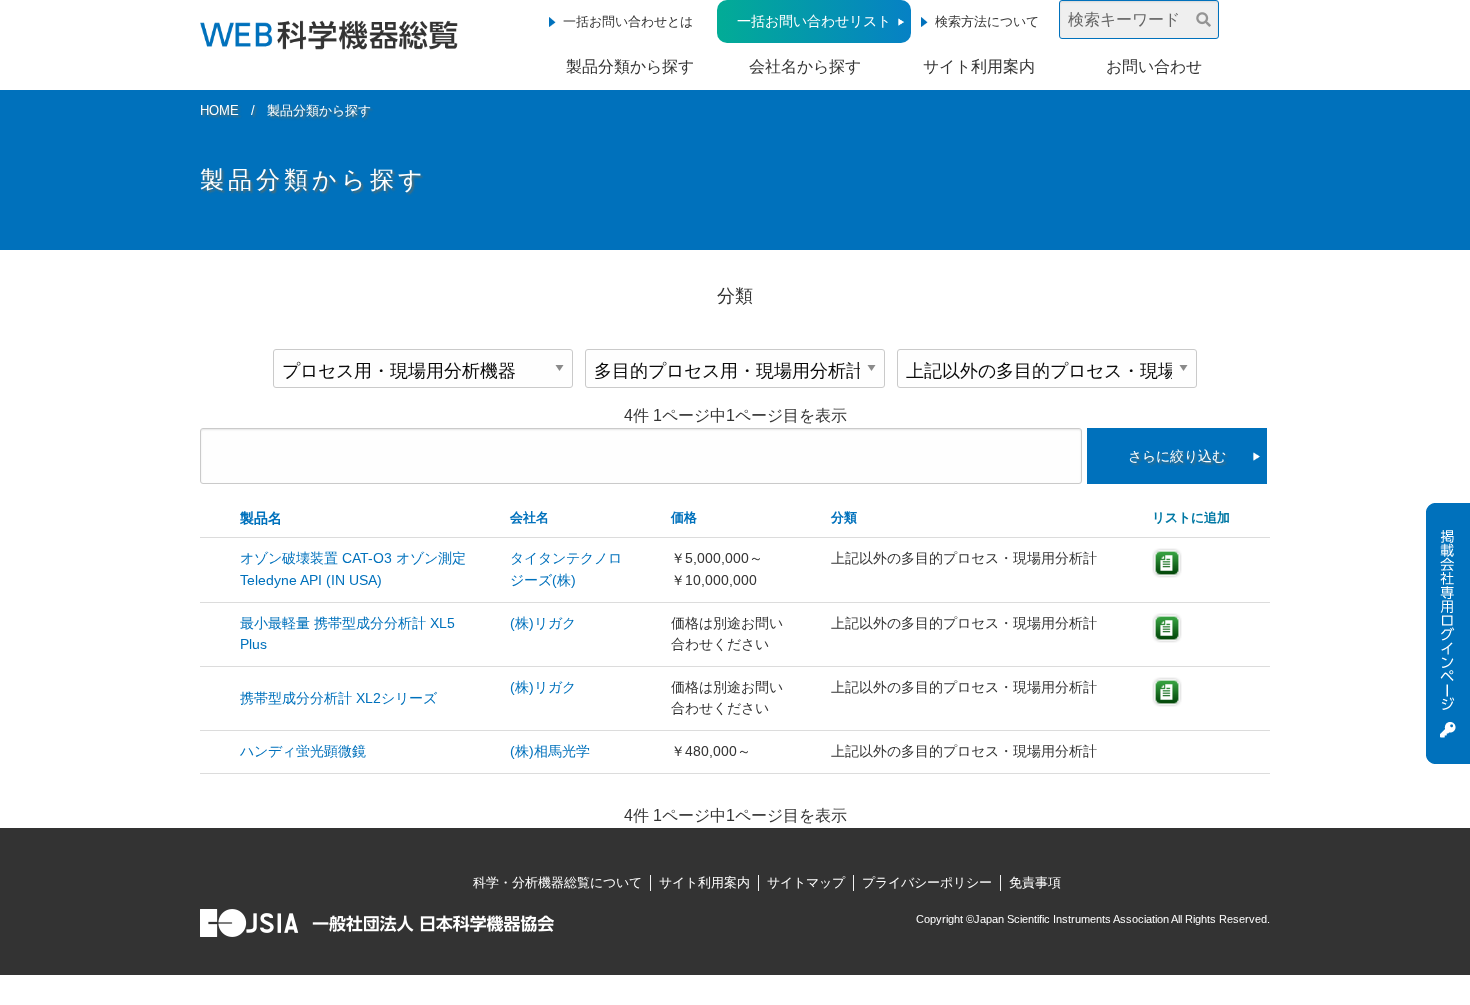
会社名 (529, 517)
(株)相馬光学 (550, 751)
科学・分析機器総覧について (557, 882)
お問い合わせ (1154, 66)
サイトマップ (806, 882)
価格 (684, 517)
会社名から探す (805, 66)
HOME (219, 110)
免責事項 (1035, 882)
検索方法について (987, 21)
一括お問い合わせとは (628, 21)
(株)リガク (543, 623)
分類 (844, 517)
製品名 (261, 518)
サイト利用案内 (979, 66)
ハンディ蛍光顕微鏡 (303, 751)
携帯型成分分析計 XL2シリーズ (338, 698)
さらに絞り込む (1177, 456)
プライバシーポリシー (927, 882)
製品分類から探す (630, 66)
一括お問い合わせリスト (814, 21)
